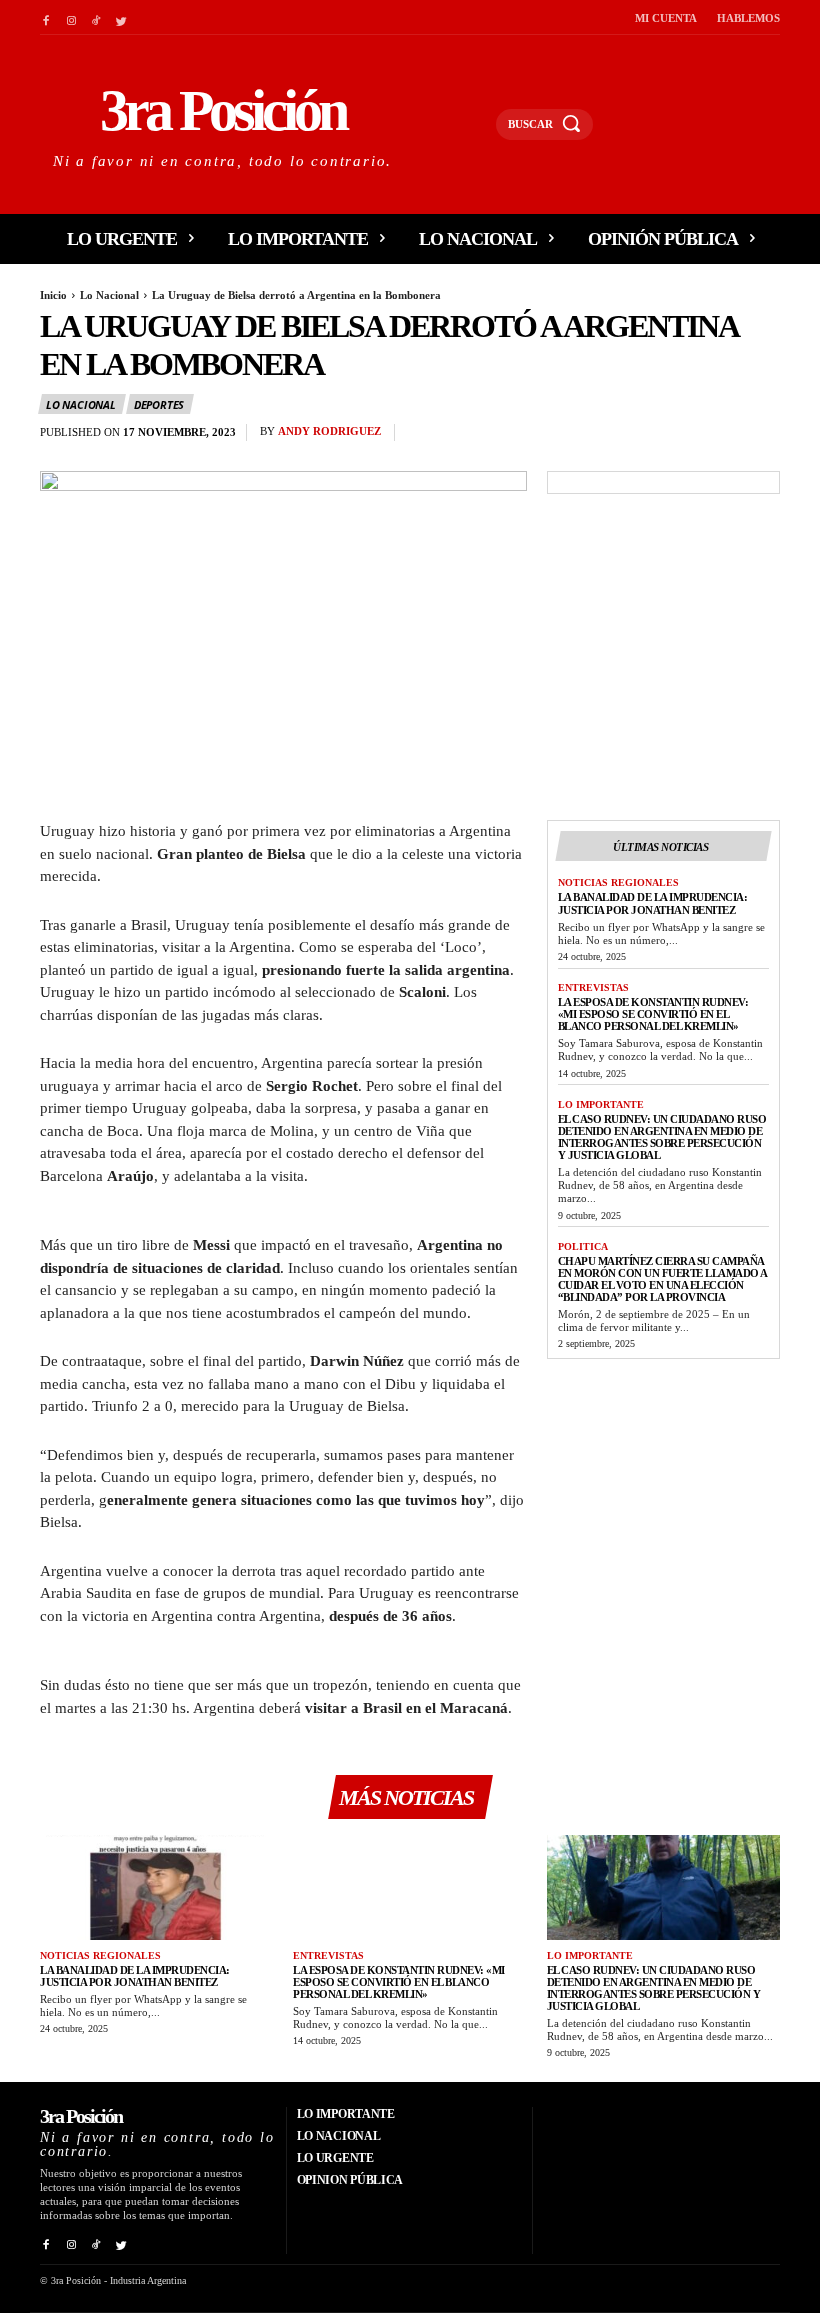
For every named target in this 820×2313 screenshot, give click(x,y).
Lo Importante (601, 1104)
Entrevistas (593, 987)
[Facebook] (45, 17)
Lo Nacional (109, 295)
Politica (583, 1246)
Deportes (159, 404)
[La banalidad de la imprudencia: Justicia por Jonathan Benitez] (156, 1887)
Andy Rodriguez (329, 431)
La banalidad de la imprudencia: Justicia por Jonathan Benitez (653, 903)
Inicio (53, 295)
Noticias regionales (618, 882)
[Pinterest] (714, 437)
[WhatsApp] (760, 437)
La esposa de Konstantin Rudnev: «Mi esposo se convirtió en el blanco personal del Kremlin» (653, 1014)
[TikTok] (96, 17)
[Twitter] (121, 17)
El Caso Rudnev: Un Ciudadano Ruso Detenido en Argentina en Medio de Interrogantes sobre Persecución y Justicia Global (662, 1137)
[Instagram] (70, 17)
